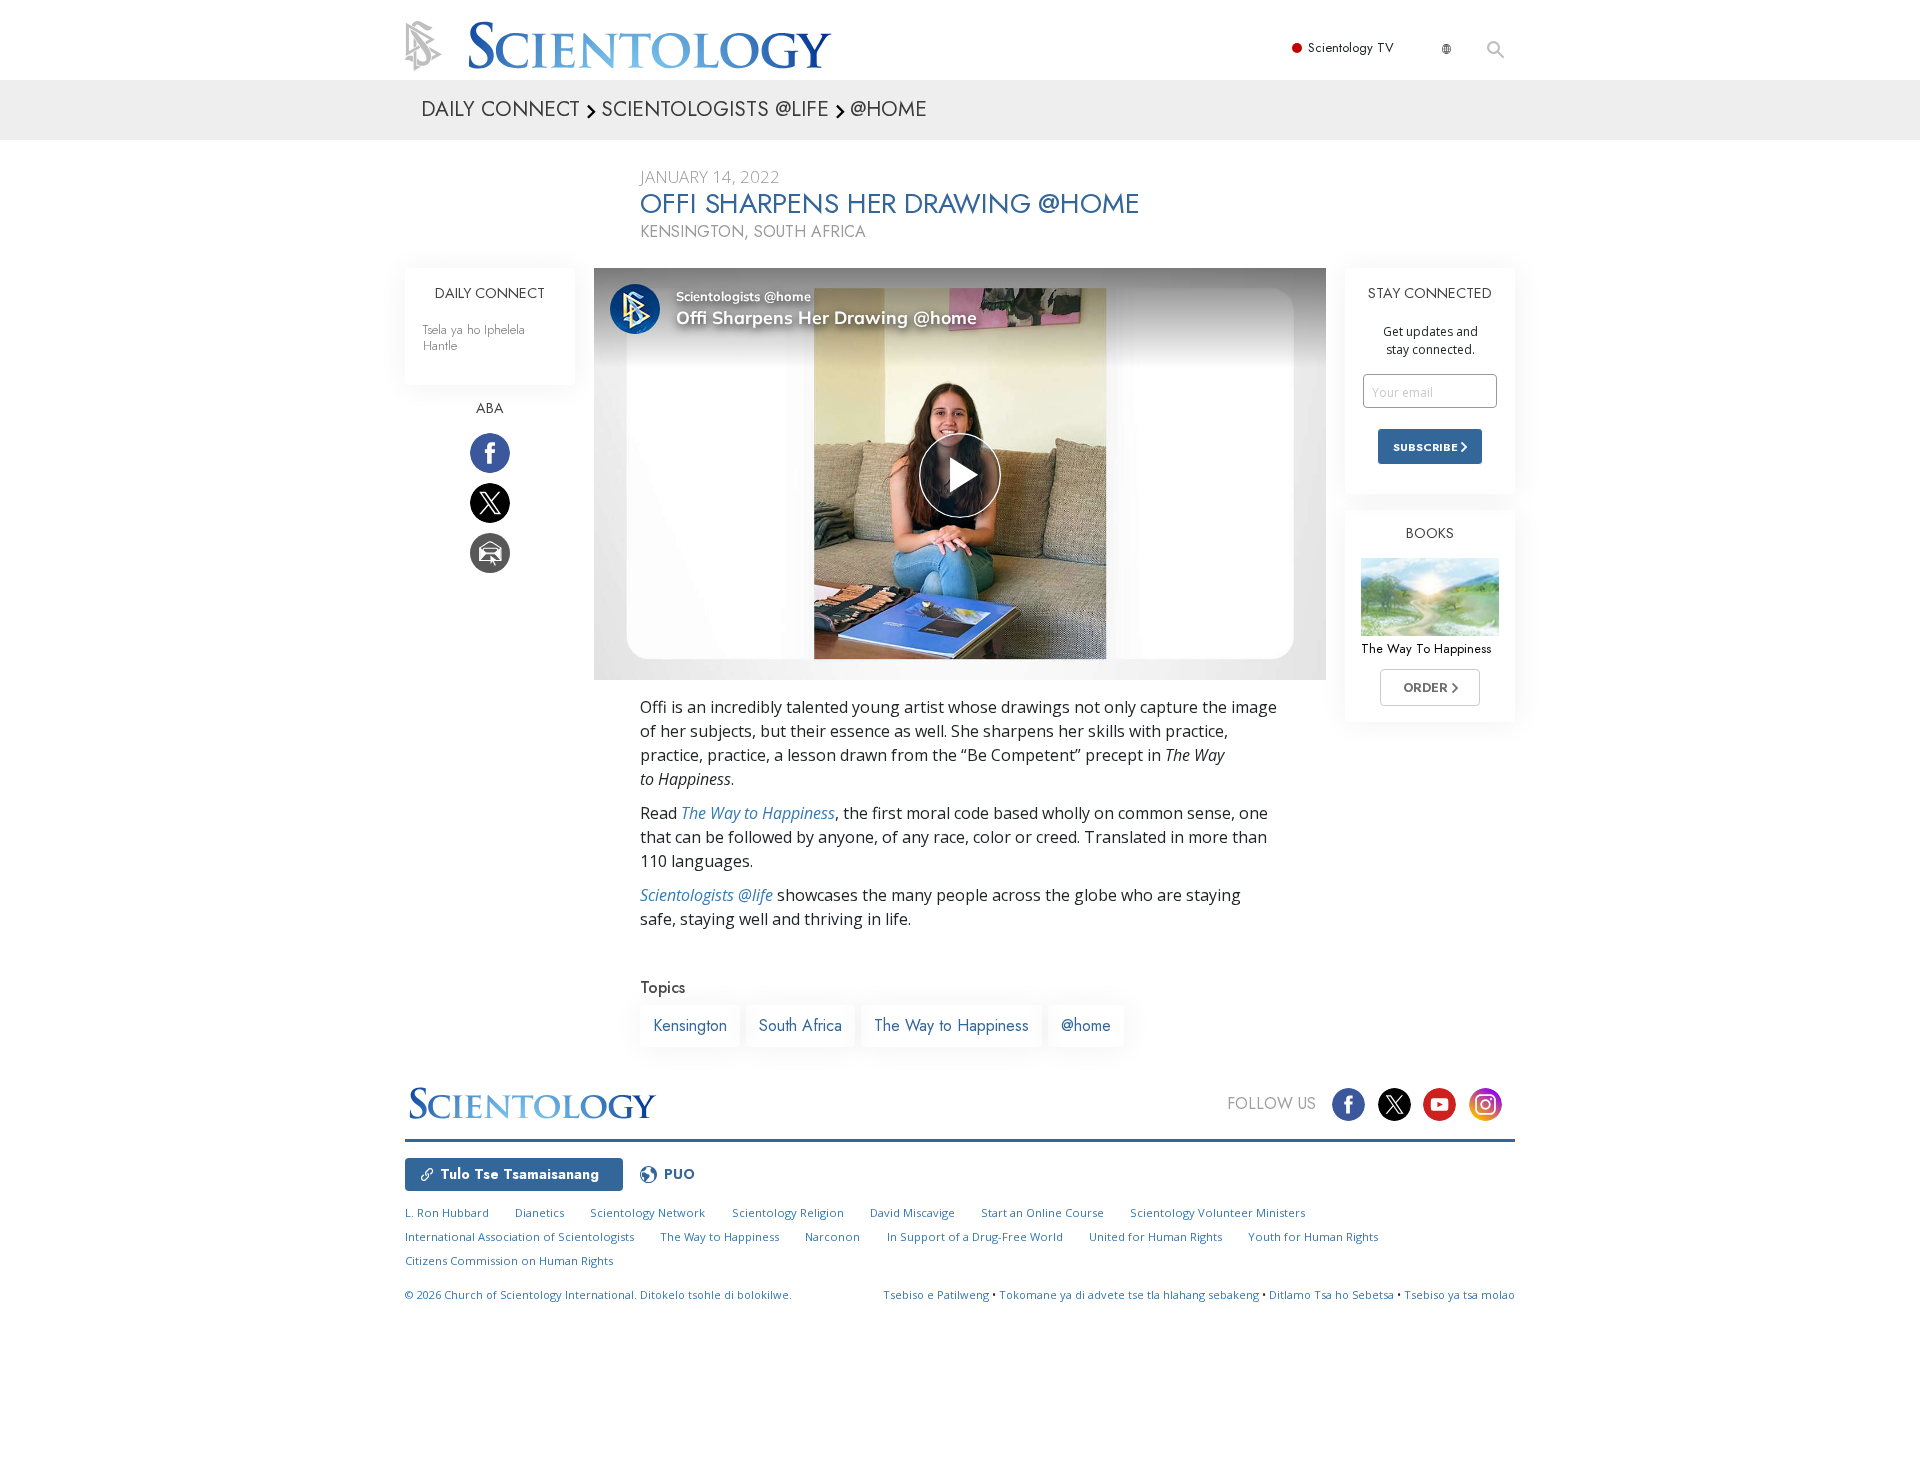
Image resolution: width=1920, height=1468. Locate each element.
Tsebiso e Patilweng (936, 1294)
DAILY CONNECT (490, 293)
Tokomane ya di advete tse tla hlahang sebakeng (1129, 1294)
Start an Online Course (1042, 1212)
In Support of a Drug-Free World (975, 1236)
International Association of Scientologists (519, 1236)
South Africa (800, 1025)
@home (1086, 1025)
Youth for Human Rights (1313, 1236)
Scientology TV (1351, 47)
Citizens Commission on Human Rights (509, 1260)
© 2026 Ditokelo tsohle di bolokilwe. (598, 1294)
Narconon (832, 1236)
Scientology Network (647, 1212)
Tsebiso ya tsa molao (1459, 1294)
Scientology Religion (788, 1212)
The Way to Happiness (758, 813)
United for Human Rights (1155, 1236)
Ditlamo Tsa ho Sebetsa (1331, 1294)
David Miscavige (912, 1212)
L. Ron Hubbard (447, 1212)
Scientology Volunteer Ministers (1217, 1212)
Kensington (690, 1025)
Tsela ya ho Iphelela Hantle (474, 337)
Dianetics (539, 1212)
